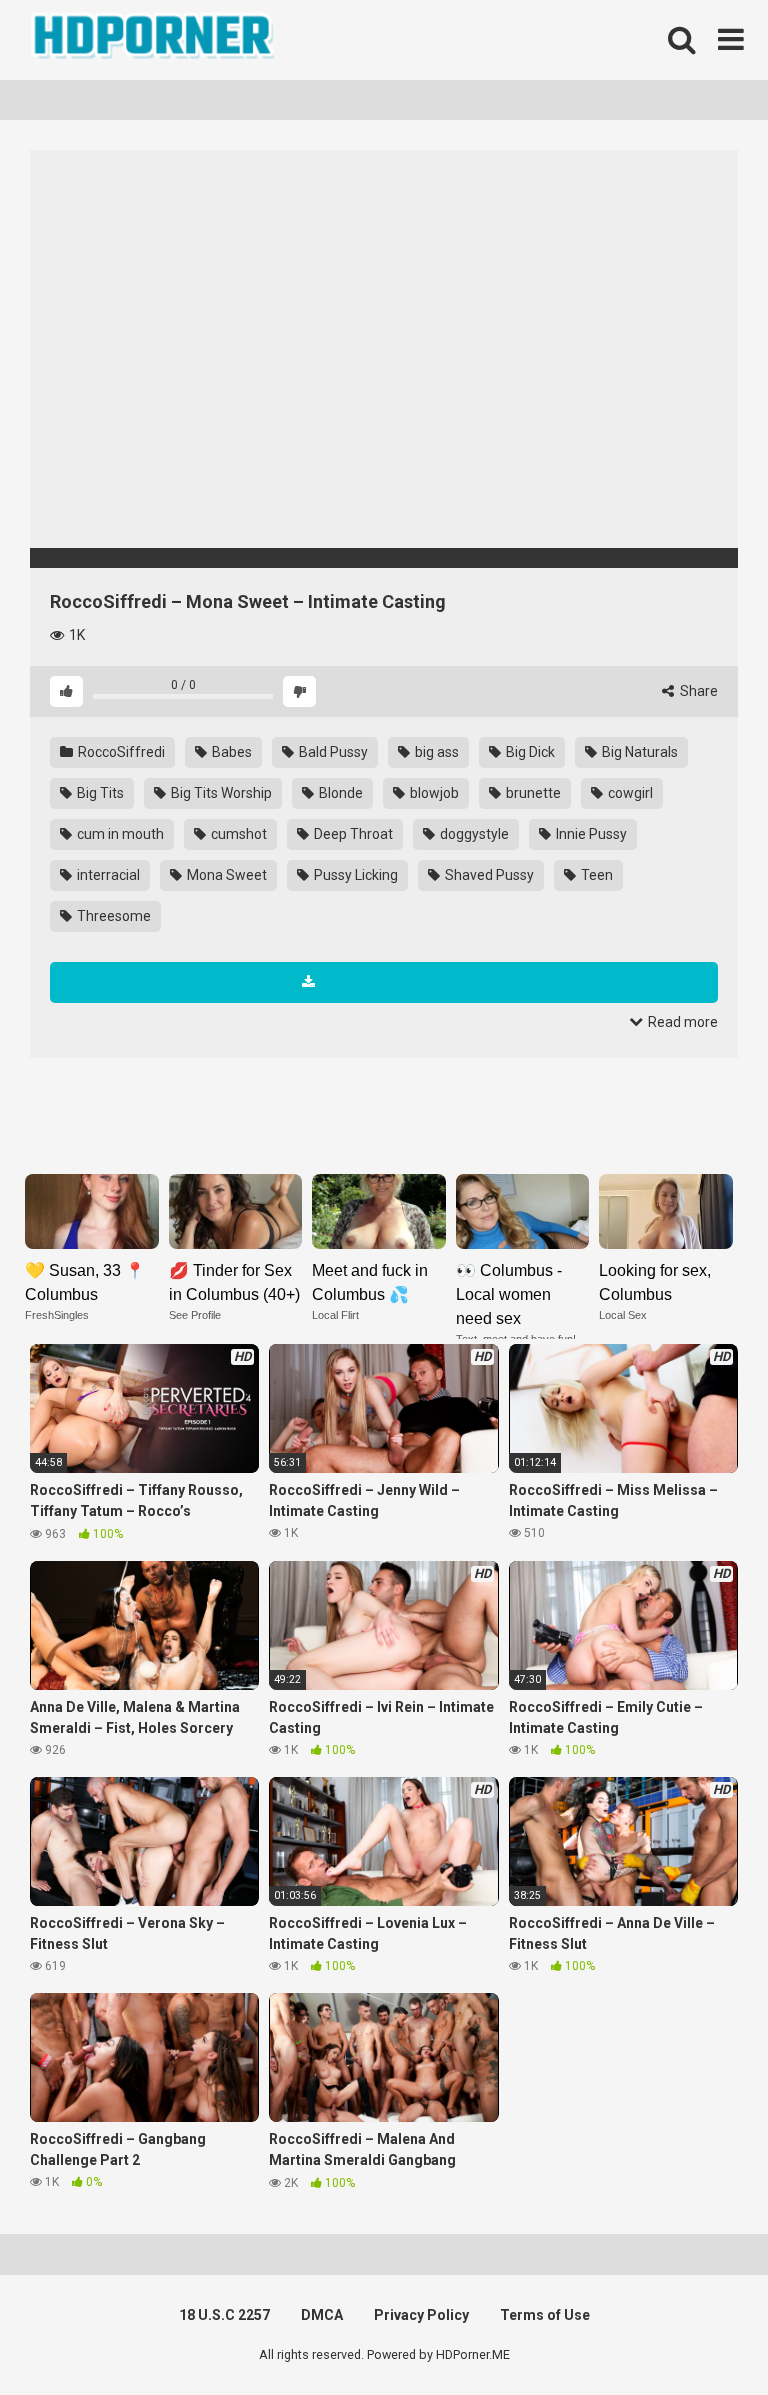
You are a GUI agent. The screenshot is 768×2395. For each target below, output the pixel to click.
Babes (230, 752)
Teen (595, 875)
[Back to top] (701, 2334)
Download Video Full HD (393, 982)
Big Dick (529, 752)
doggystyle (473, 834)
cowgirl (629, 793)
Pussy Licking (354, 875)
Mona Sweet (225, 875)
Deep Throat (352, 834)
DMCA (322, 2315)
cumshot (237, 834)
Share (697, 691)
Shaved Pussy (488, 875)
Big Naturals (638, 752)
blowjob (433, 793)
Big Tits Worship (220, 793)
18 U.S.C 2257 (224, 2315)
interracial (107, 875)
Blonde (339, 793)
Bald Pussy (332, 752)
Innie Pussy (590, 834)
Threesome (112, 916)
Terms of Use (545, 2315)
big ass (435, 752)
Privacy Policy (421, 2315)
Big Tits (99, 793)
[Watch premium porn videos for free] (155, 40)
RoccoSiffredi (120, 752)
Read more (681, 1022)
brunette (532, 793)
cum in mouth (119, 834)
